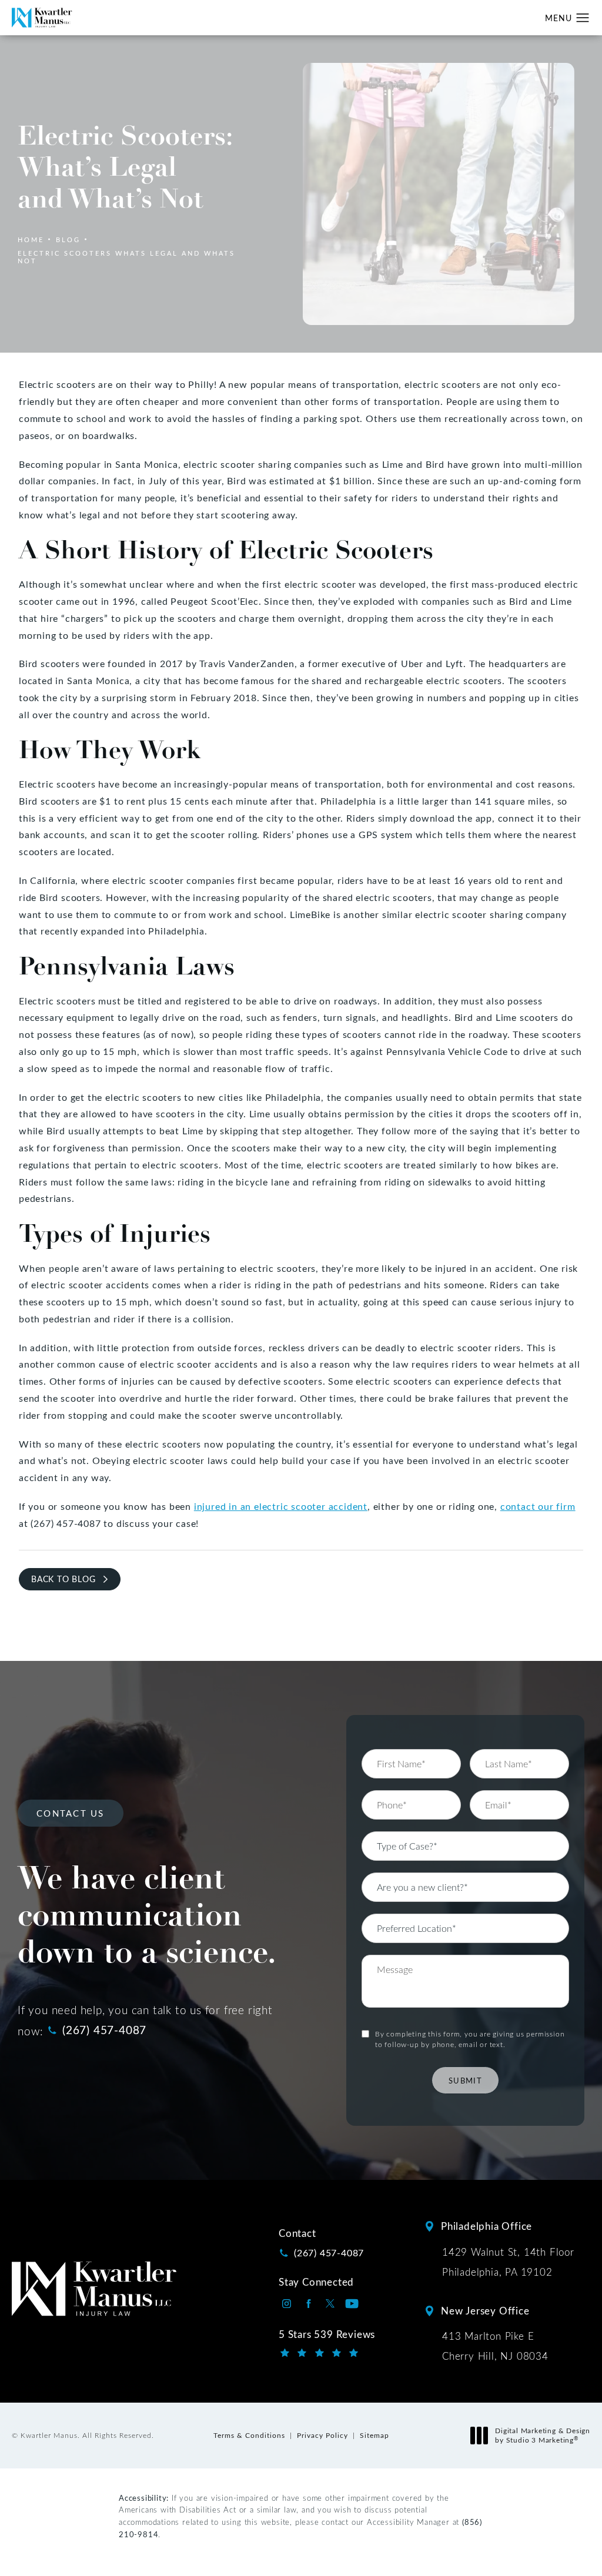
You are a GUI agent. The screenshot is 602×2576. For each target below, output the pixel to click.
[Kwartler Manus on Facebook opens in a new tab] (308, 2304)
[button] (583, 18)
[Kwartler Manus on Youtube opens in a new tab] (352, 2304)
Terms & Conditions (249, 2435)
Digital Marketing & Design (542, 2435)
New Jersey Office (485, 2311)
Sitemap (374, 2435)
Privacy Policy (322, 2435)
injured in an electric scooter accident (281, 1506)
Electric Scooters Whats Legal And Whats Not (126, 257)
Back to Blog (63, 1579)
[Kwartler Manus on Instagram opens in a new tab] (287, 2304)
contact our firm (538, 1506)
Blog (68, 239)
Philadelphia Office (486, 2226)
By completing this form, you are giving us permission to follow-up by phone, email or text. (470, 2039)
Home (31, 239)
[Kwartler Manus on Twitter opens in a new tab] (330, 2304)
